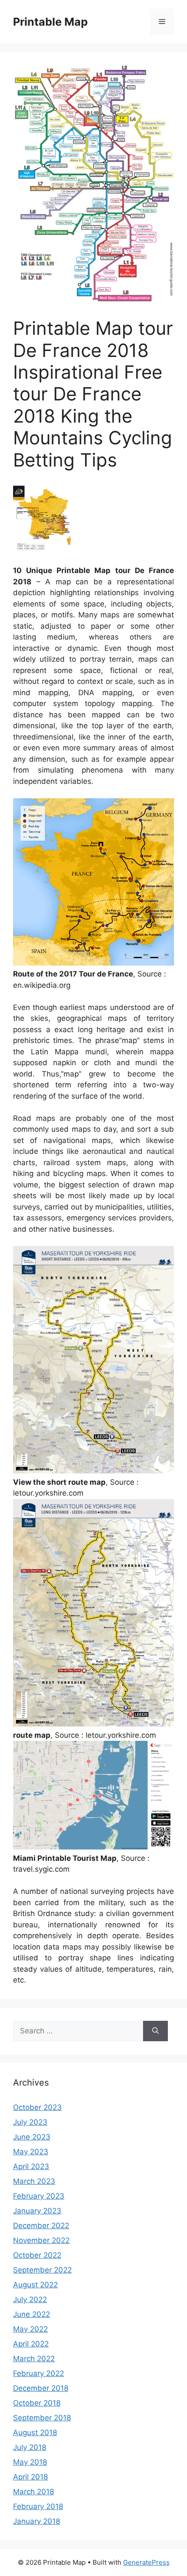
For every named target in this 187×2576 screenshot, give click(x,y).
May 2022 (30, 2329)
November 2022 (41, 2240)
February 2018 (38, 2506)
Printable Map (50, 22)
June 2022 (32, 2314)
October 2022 (37, 2255)
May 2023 (31, 2152)
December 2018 (41, 2388)
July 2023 (30, 2122)
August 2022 (35, 2285)
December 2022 (41, 2226)
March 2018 (33, 2492)
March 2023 (34, 2181)
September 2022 (42, 2270)
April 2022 (31, 2344)
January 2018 (37, 2521)
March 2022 (34, 2359)
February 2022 (38, 2373)
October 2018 (37, 2403)
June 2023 (32, 2137)
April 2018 (30, 2477)
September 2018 (42, 2418)
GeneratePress (146, 2562)
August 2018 (35, 2433)
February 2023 (39, 2196)
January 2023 (37, 2211)
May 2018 (30, 2462)
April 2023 (31, 2166)
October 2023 (37, 2107)
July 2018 (30, 2447)
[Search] (155, 2031)
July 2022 (30, 2299)
